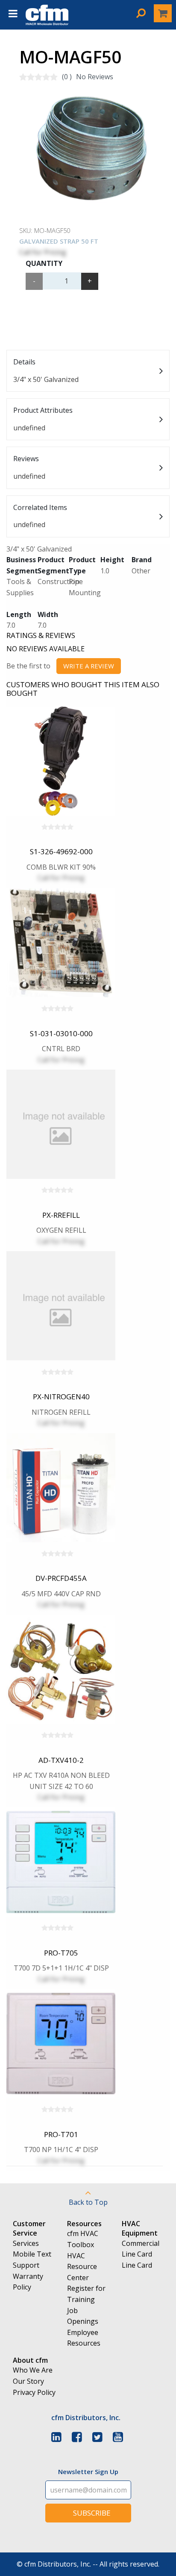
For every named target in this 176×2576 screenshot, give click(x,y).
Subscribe (92, 2513)
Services (26, 2243)
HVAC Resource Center (82, 2267)
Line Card (137, 2265)
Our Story (28, 2381)
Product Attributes (43, 419)
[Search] (141, 13)
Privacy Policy (34, 2392)
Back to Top (88, 2202)
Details (46, 371)
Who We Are (33, 2370)
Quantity (44, 263)
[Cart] (163, 13)
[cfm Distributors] (47, 23)
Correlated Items (40, 516)
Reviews (29, 467)
